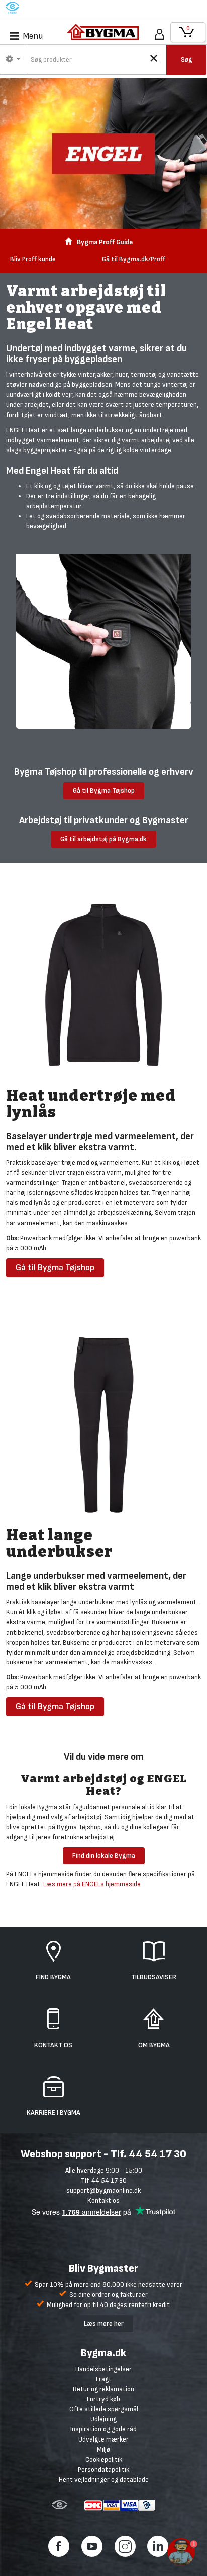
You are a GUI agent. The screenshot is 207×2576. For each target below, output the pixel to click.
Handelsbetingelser (103, 2369)
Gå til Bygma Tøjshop (104, 791)
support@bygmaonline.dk (103, 2190)
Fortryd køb (103, 2399)
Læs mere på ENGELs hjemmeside (92, 1884)
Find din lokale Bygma (104, 1856)
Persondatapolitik (103, 2469)
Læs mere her (104, 2323)
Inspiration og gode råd (103, 2429)
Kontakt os (103, 2200)
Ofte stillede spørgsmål (104, 2409)
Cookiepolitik (104, 2459)
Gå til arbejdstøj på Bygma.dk (103, 839)
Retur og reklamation (103, 2389)
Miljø (103, 2449)
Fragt (104, 2379)
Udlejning (103, 2419)
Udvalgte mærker (103, 2439)
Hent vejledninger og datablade (104, 2479)
